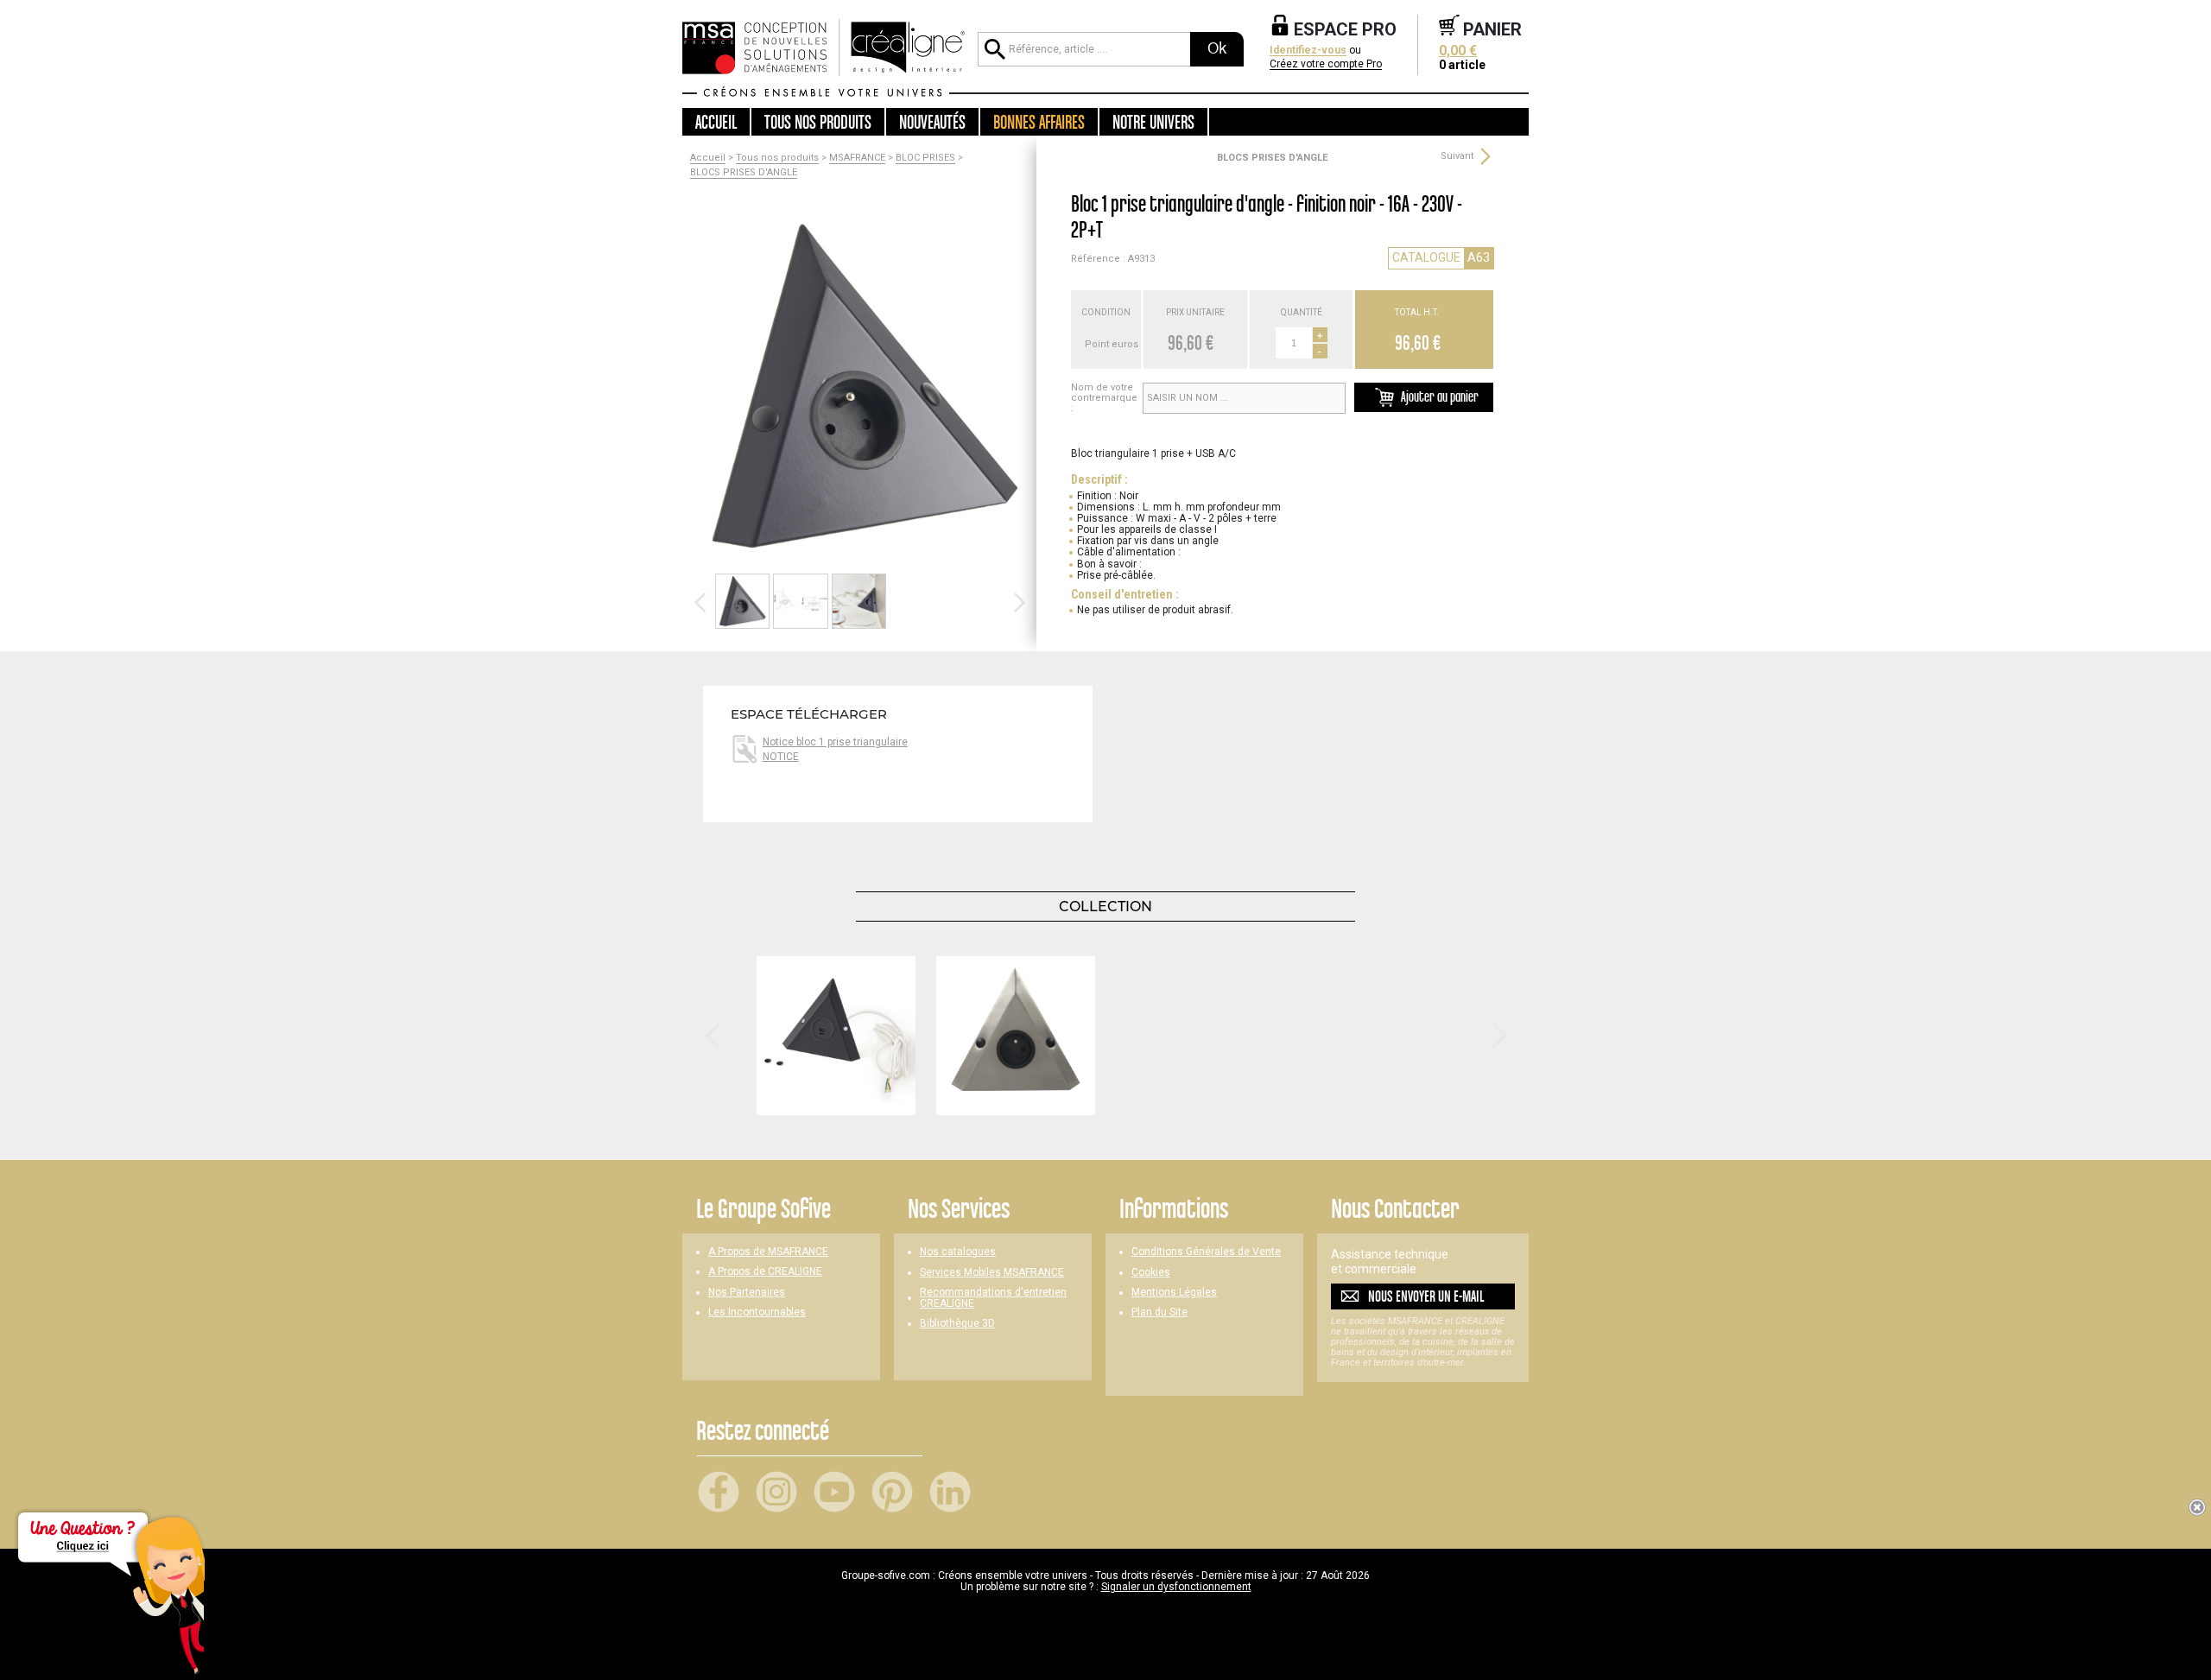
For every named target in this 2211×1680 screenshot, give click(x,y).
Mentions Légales (1174, 1293)
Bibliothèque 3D (957, 1324)
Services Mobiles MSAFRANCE (992, 1273)
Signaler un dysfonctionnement (1176, 1587)
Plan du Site (1159, 1312)
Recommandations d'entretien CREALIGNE (993, 1298)
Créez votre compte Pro (1326, 64)
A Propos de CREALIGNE (765, 1272)
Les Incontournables (757, 1312)
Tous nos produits (777, 158)
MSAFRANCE (857, 158)
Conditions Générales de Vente (1206, 1252)
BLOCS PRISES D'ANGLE (744, 173)
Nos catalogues (958, 1252)
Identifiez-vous (1308, 51)
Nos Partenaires (747, 1293)
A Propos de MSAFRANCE (768, 1252)
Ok (1217, 48)
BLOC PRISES (925, 158)
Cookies (1151, 1273)
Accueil (716, 122)
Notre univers (1153, 122)
